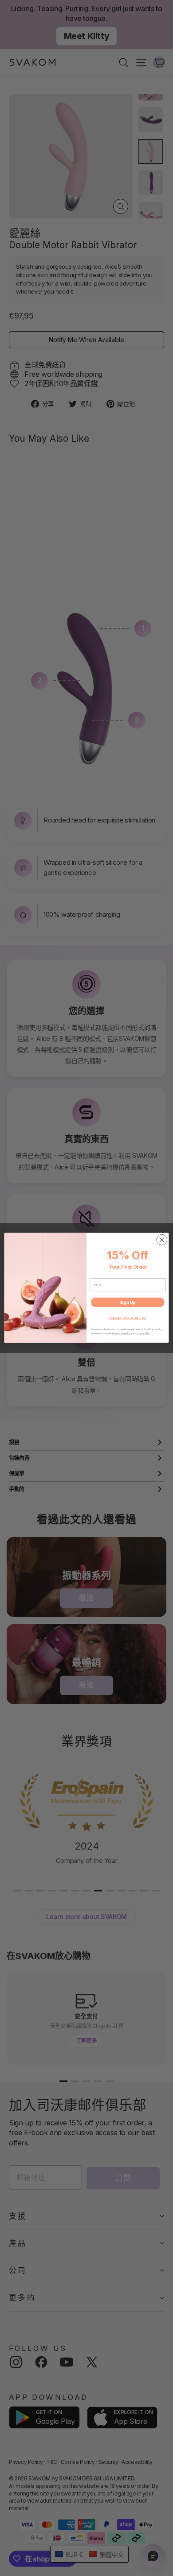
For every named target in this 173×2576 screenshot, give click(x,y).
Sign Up (128, 1302)
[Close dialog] (162, 1240)
